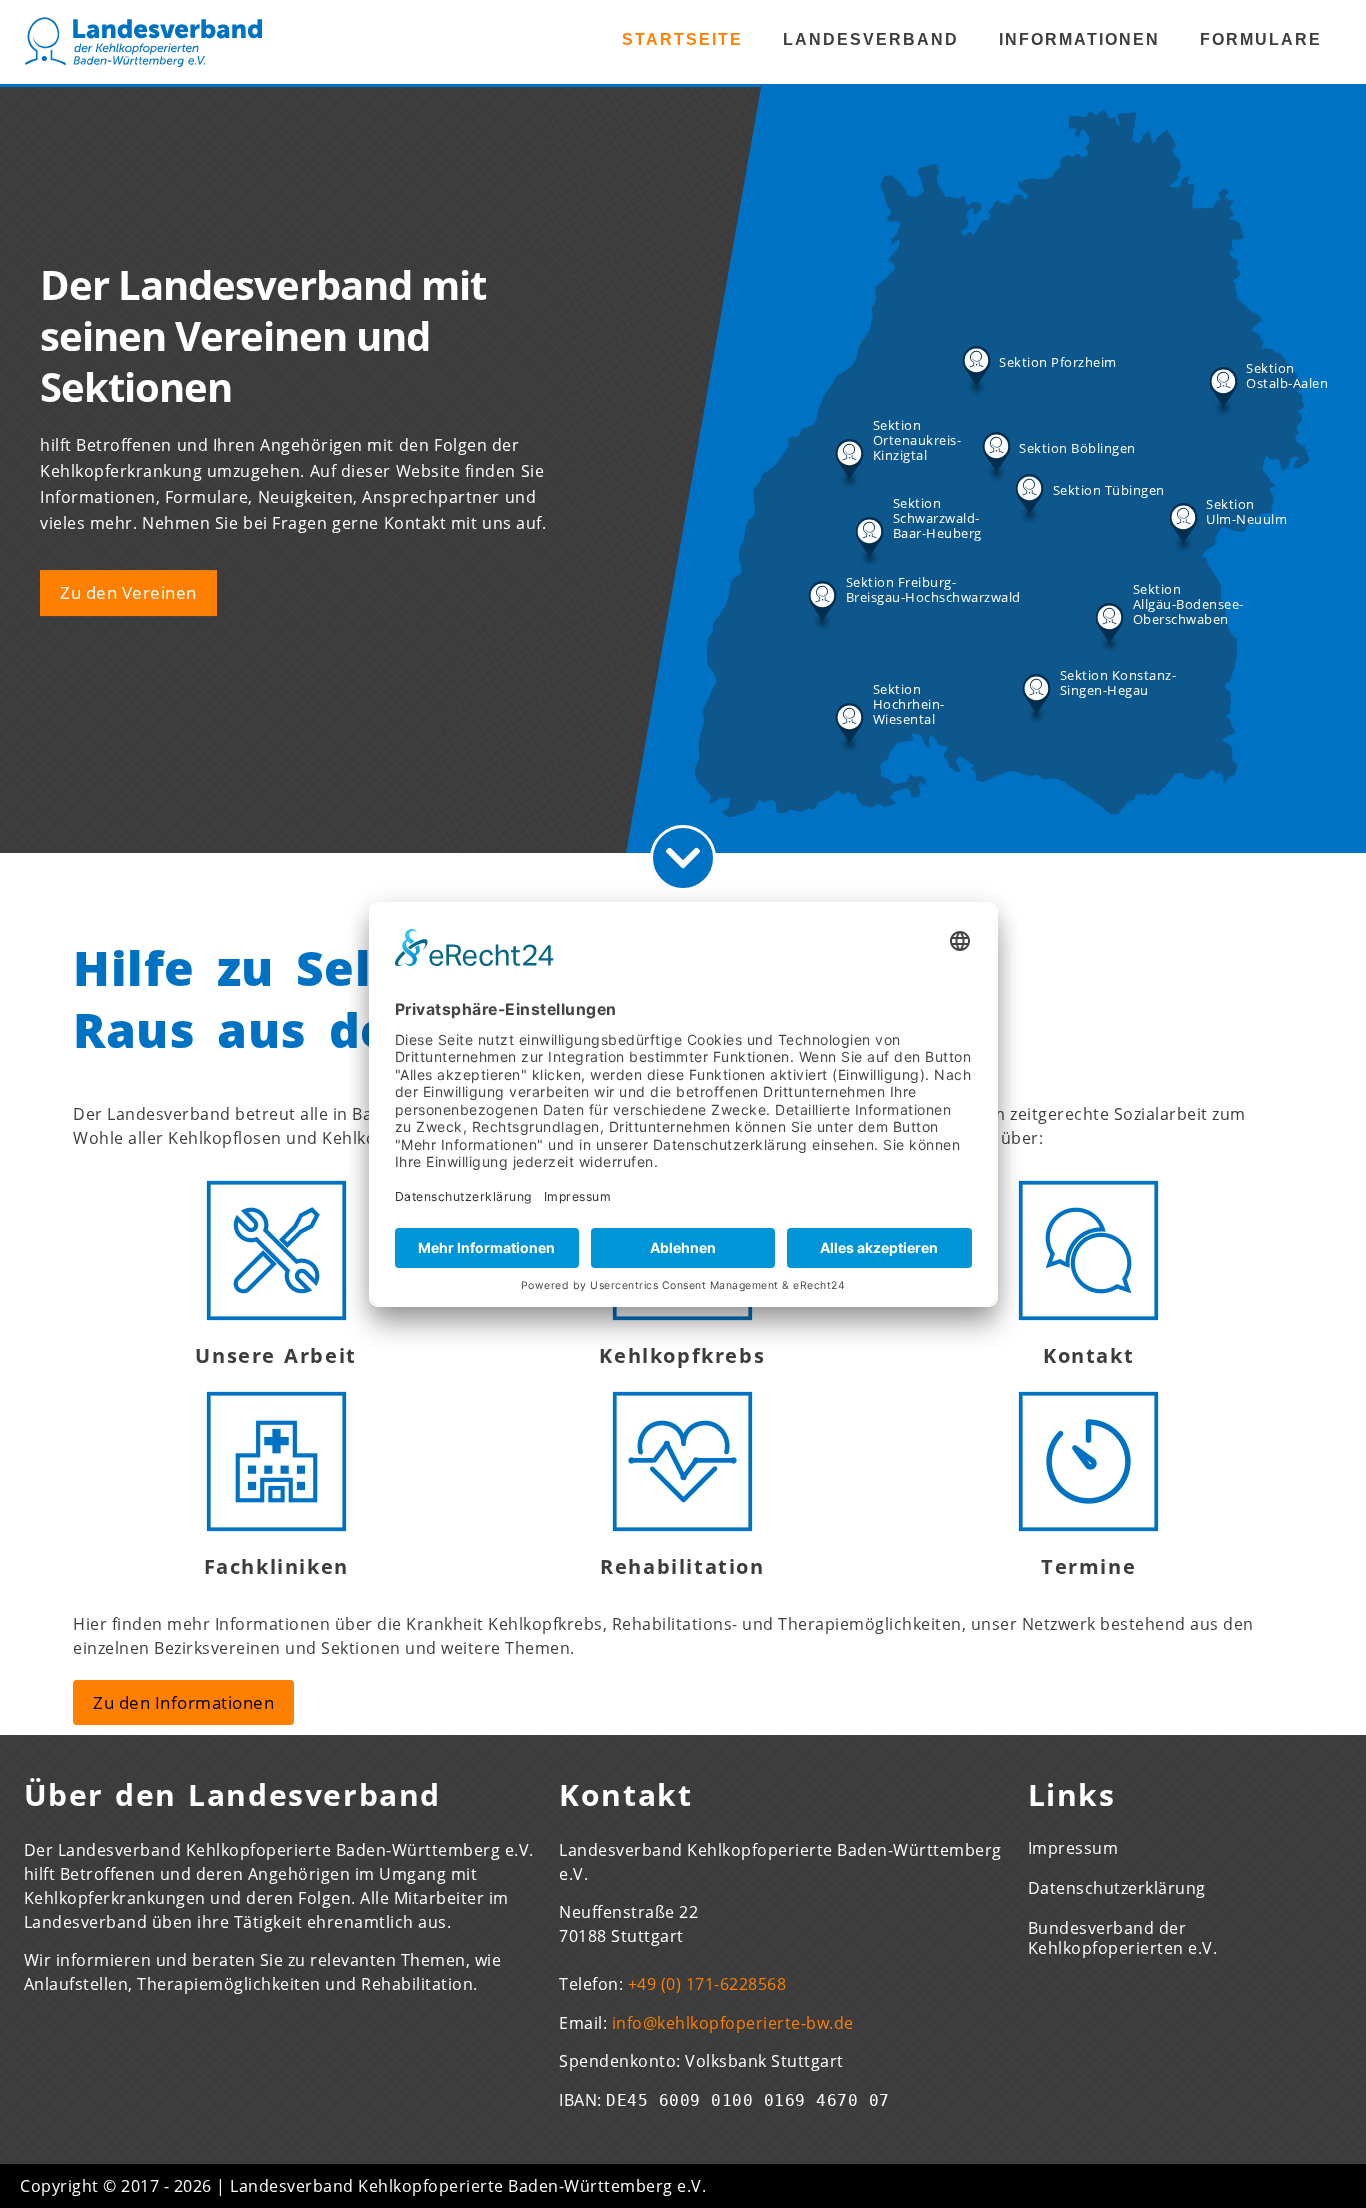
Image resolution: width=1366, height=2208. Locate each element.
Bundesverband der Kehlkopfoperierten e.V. (1123, 1938)
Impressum (1073, 1848)
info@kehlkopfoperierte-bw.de (733, 2023)
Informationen (1079, 39)
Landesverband (871, 39)
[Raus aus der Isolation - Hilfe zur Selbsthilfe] (683, 858)
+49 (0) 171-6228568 (707, 1984)
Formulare (1261, 39)
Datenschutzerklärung (1117, 1888)
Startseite (682, 39)
